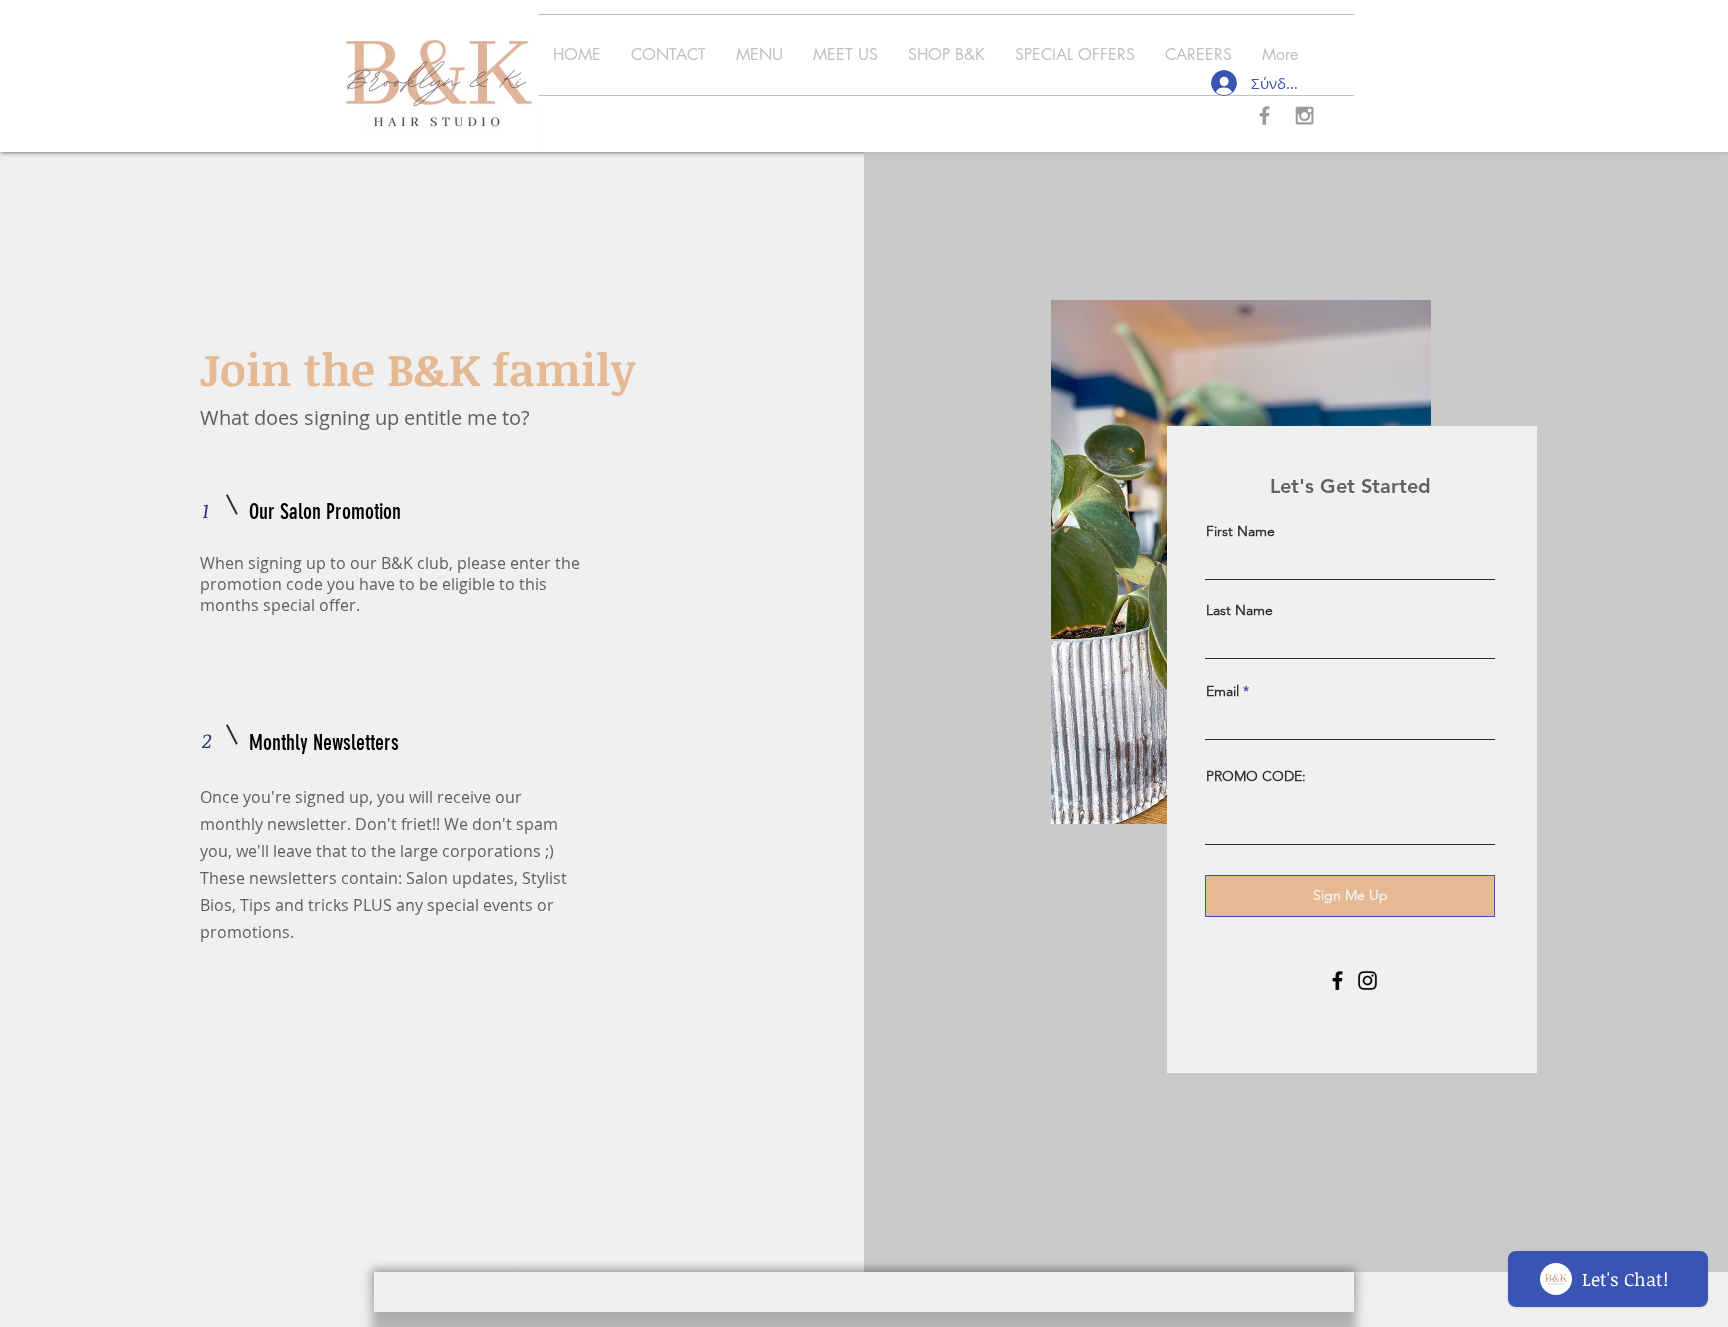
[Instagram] (1367, 980)
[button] (759, 55)
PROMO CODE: (1256, 776)
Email (1222, 691)
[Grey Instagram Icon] (1304, 115)
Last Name (1239, 610)
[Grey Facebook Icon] (1264, 115)
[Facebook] (1337, 980)
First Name (1240, 531)
